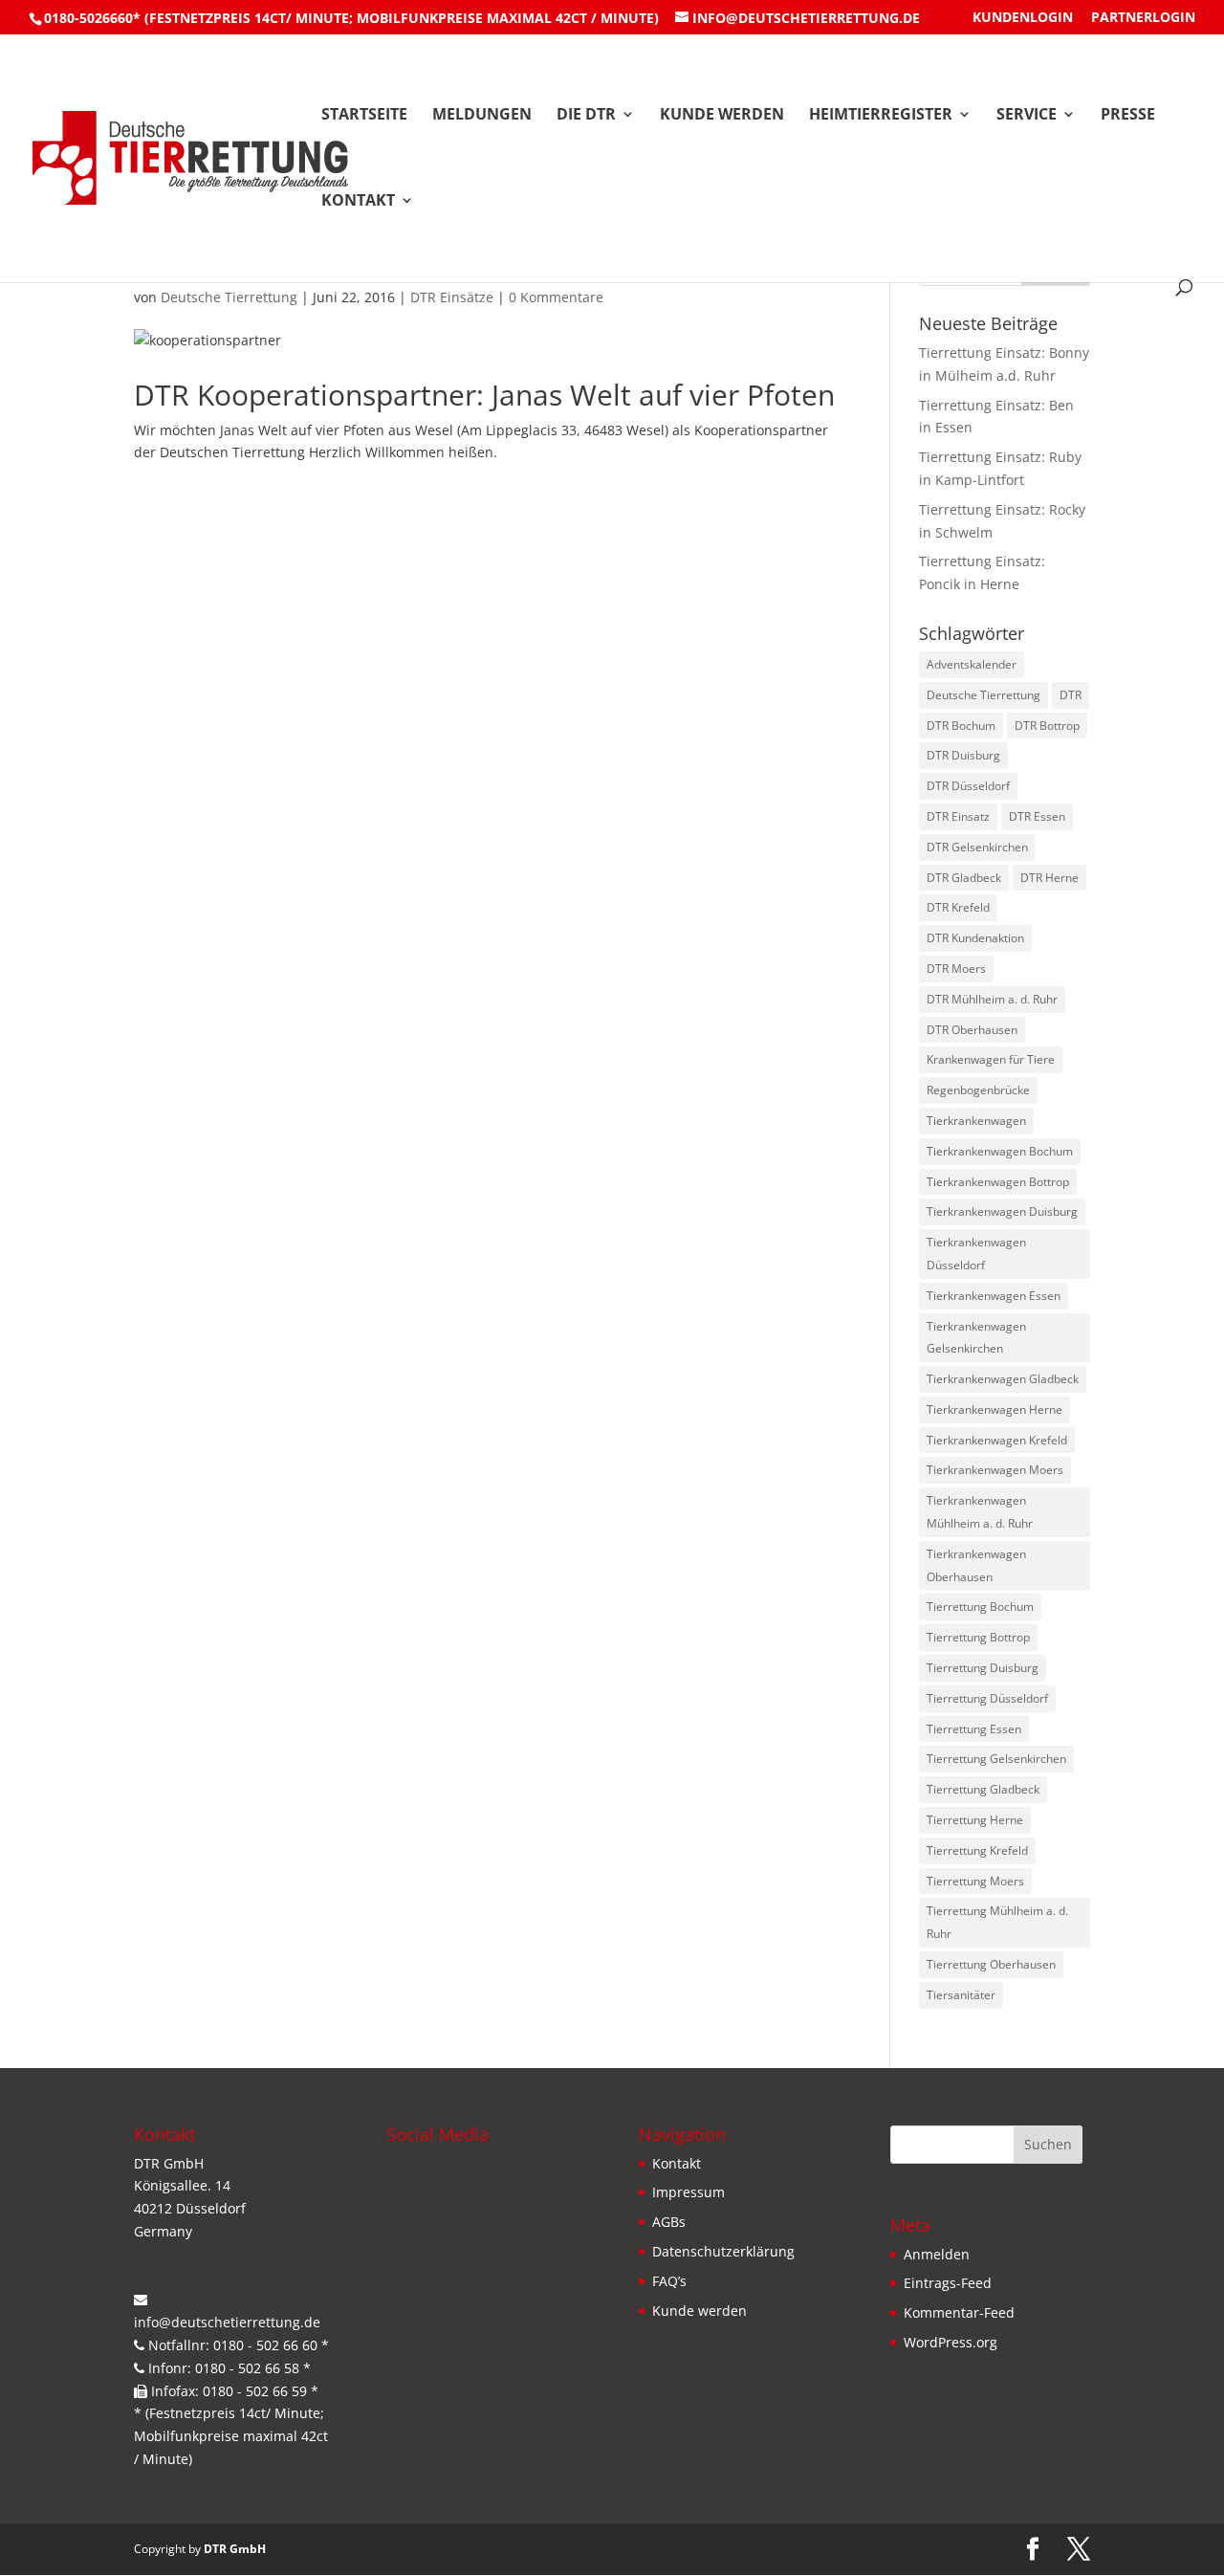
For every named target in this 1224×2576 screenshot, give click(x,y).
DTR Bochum (961, 726)
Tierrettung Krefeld (977, 1850)
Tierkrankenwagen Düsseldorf (976, 1254)
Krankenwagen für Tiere (991, 1059)
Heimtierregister (881, 116)
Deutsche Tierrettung (229, 297)
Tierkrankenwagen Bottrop (998, 1182)
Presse (1128, 116)
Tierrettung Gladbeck (983, 1789)
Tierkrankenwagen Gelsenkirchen (976, 1338)
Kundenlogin (1023, 18)
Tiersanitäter (961, 1995)
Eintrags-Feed (948, 2283)
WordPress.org (951, 2342)
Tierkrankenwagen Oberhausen (976, 1565)
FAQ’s (669, 2281)
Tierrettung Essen (974, 1729)
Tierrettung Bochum (980, 1607)
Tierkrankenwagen (976, 1121)
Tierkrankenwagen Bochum (1000, 1151)
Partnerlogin (1143, 18)
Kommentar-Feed (959, 2312)
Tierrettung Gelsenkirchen (996, 1759)
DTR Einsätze (452, 297)
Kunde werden (722, 116)
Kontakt (358, 202)
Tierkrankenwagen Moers (995, 1470)
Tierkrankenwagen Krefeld (997, 1440)
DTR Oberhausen (972, 1030)
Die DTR (586, 116)
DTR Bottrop (1047, 726)
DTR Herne (1049, 878)
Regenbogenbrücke (978, 1090)
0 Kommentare (556, 297)
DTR (1071, 695)
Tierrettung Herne (975, 1820)
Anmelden (937, 2254)
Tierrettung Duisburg (983, 1668)
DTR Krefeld (958, 907)
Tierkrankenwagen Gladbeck (1003, 1379)
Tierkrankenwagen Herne (994, 1409)
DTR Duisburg (963, 755)
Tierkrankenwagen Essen (994, 1296)
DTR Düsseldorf (968, 786)
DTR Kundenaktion (975, 938)
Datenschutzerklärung (723, 2251)
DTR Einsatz (958, 816)
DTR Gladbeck (964, 878)
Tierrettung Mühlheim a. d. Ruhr (997, 1922)
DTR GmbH (235, 2549)
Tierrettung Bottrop (978, 1637)
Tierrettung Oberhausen (991, 1964)
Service (1027, 116)
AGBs (669, 2222)
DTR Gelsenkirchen (977, 847)
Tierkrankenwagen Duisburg (1002, 1211)
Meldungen (482, 116)
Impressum (688, 2192)
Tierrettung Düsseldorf (987, 1698)
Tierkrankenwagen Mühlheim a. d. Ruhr (980, 1512)
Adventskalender (972, 664)
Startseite (364, 116)
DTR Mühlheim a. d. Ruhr (992, 999)
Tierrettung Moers (975, 1881)
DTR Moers (956, 969)
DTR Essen (1037, 816)
